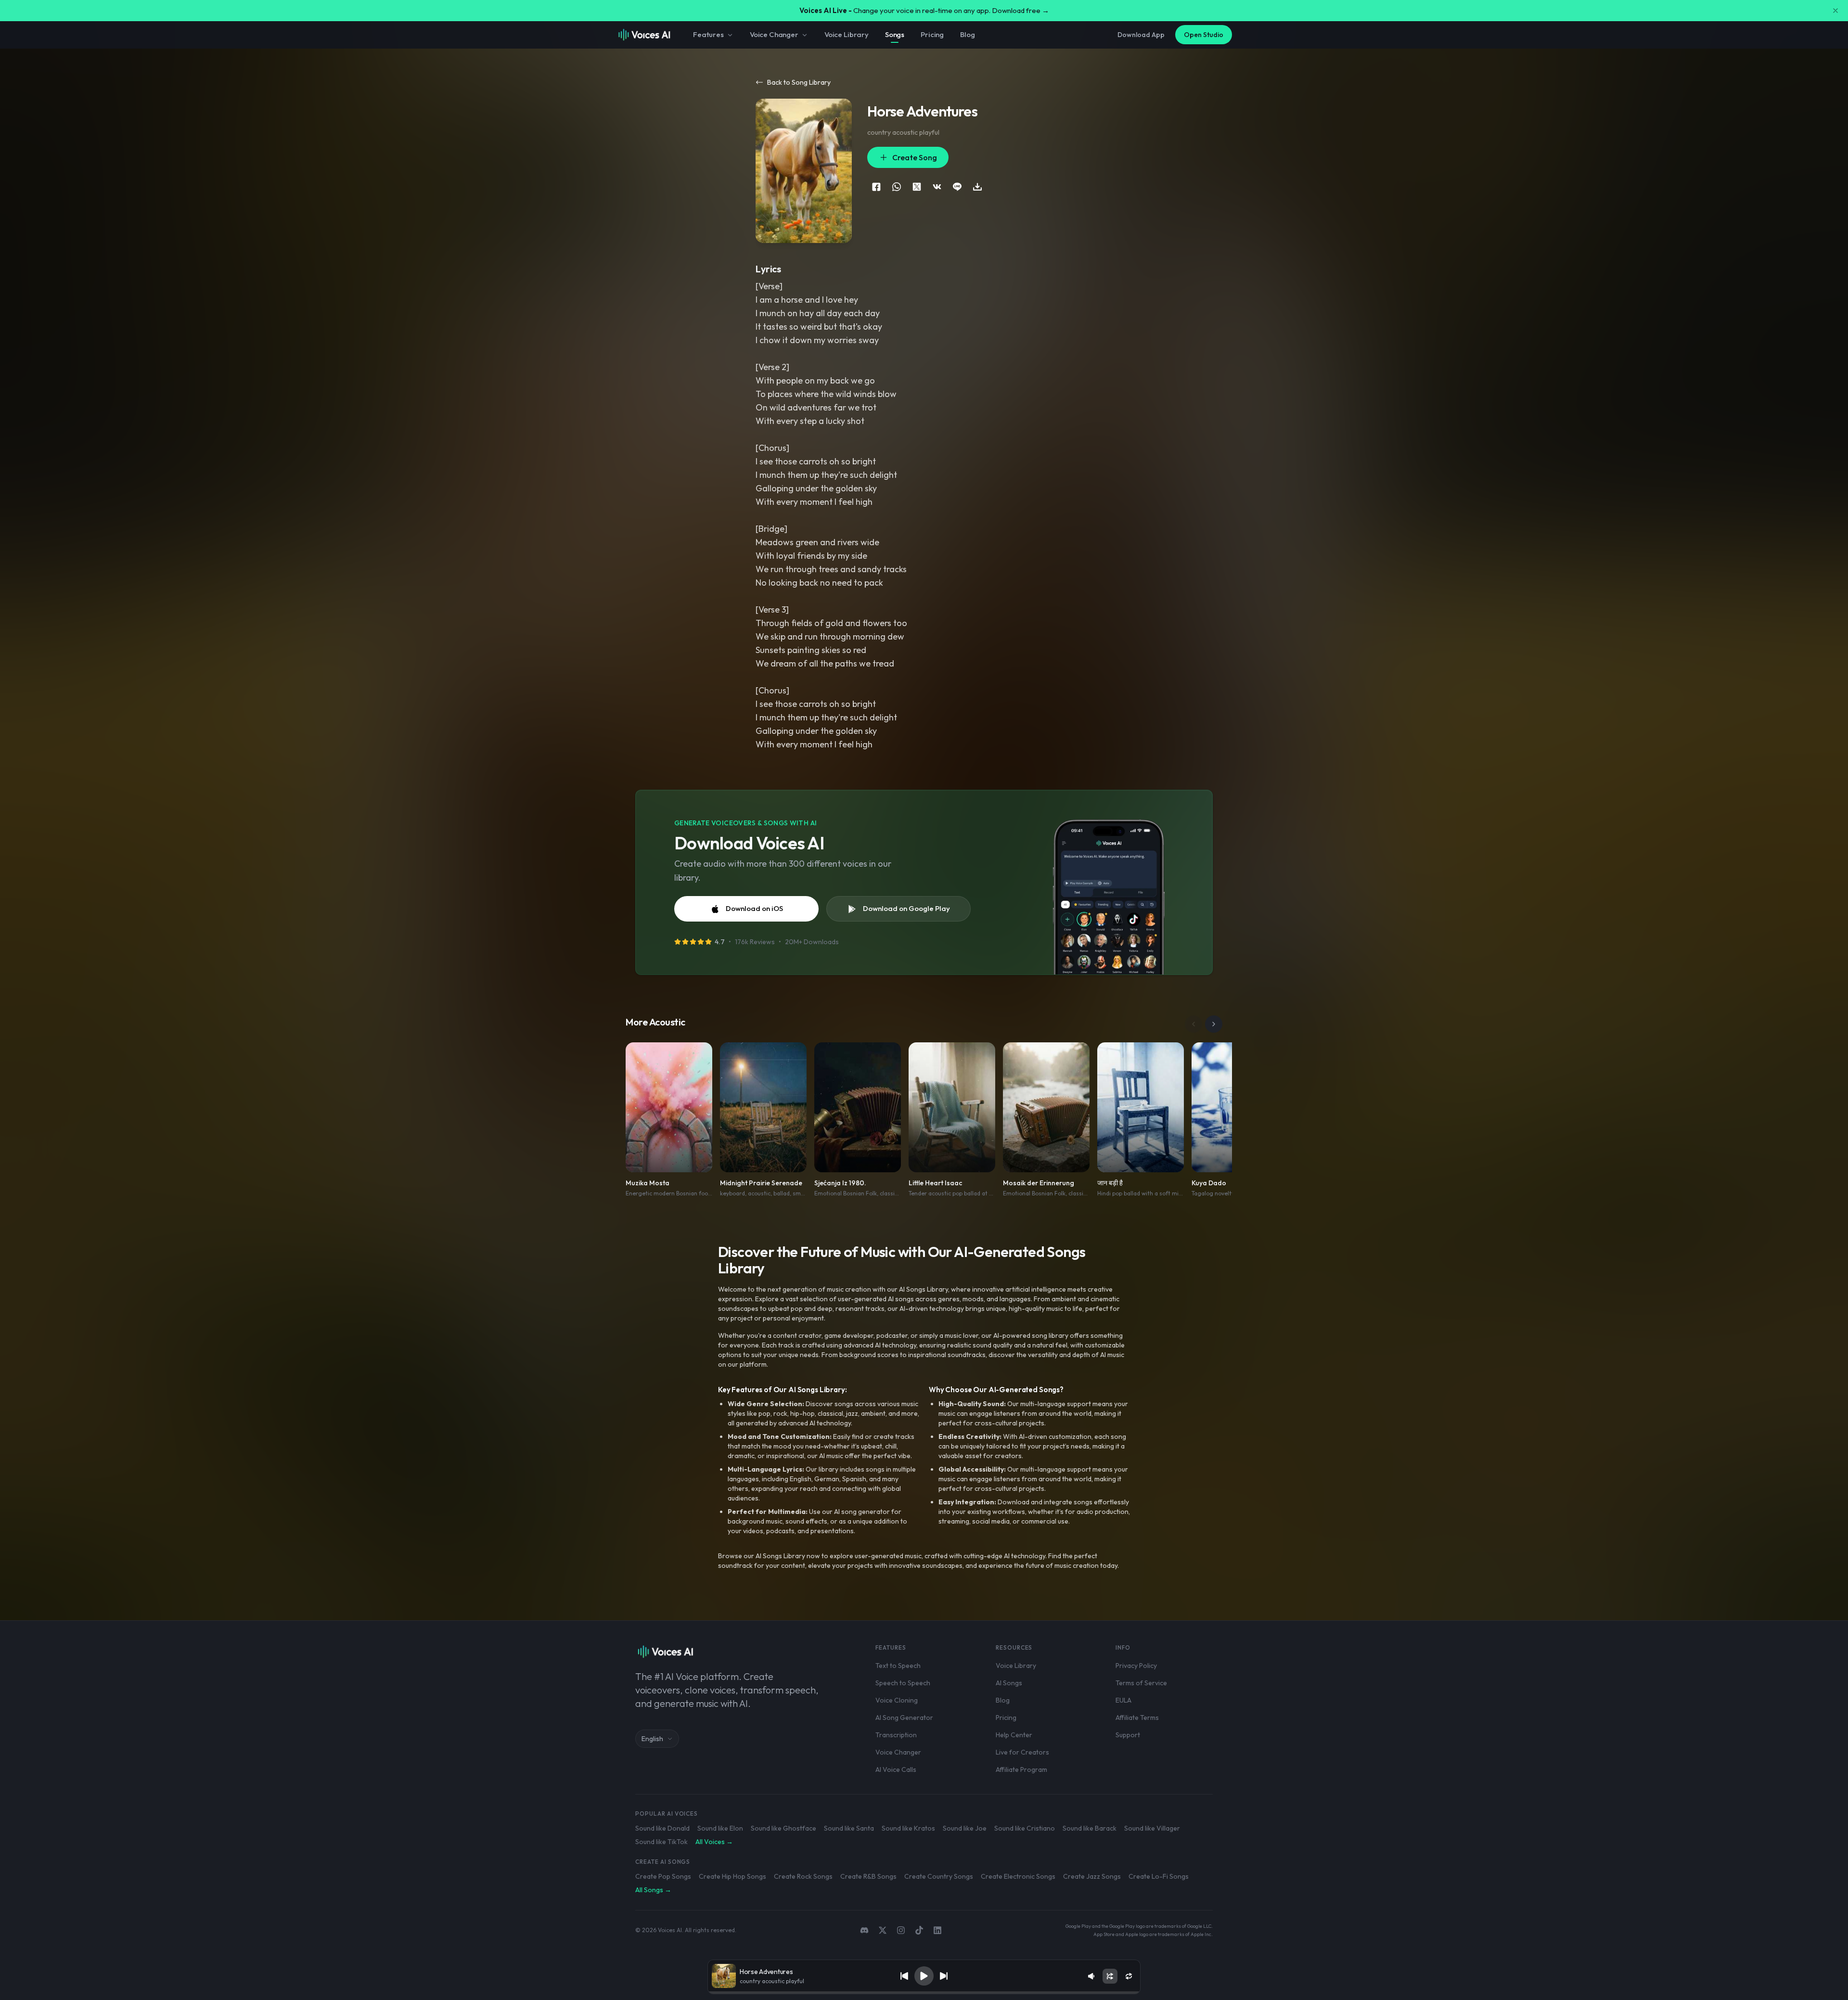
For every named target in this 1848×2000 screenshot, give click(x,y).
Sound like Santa (849, 1828)
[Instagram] (901, 1930)
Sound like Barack (1090, 1828)
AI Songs (1009, 1683)
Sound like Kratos (908, 1828)
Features (708, 34)
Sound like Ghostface (783, 1828)
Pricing (932, 34)
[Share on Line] (957, 187)
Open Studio (1204, 35)
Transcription (896, 1735)
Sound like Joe (965, 1828)
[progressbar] (924, 1993)
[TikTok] (919, 1930)
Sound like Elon (720, 1828)
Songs (895, 34)
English (652, 1739)
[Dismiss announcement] (1835, 11)
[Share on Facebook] (876, 187)
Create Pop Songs (663, 1876)
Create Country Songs (939, 1876)
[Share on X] (917, 187)
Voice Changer (774, 34)
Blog (967, 34)
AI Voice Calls (896, 1769)
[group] (924, 1993)
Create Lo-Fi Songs (1159, 1876)
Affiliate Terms (1137, 1718)
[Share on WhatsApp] (897, 187)
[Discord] (864, 1930)
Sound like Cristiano (1025, 1828)
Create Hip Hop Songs (732, 1876)
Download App (1141, 35)
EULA (1123, 1700)
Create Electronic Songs (1018, 1876)
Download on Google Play (906, 908)
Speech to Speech (903, 1683)
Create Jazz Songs (1092, 1876)
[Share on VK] (937, 187)
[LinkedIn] (937, 1930)
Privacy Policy (1136, 1666)
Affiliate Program (1021, 1769)
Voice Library (847, 34)
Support (1128, 1735)
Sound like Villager (1152, 1828)
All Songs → (653, 1890)
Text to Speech (898, 1666)
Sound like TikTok (661, 1842)
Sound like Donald (662, 1828)
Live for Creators (1022, 1752)
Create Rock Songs (803, 1876)
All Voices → (714, 1842)
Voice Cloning (897, 1700)
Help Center (1014, 1735)
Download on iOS (754, 908)
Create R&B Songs (868, 1876)
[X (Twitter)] (883, 1930)
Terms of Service (1141, 1683)
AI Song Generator (904, 1718)
